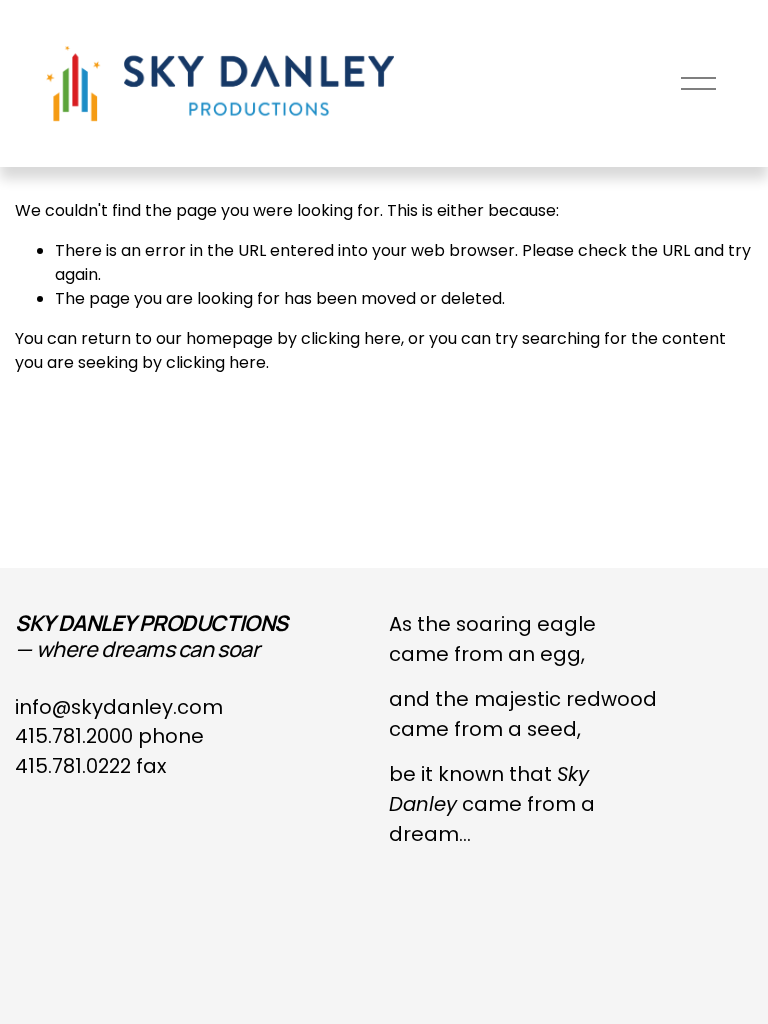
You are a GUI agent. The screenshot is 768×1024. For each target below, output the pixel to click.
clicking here (351, 338)
